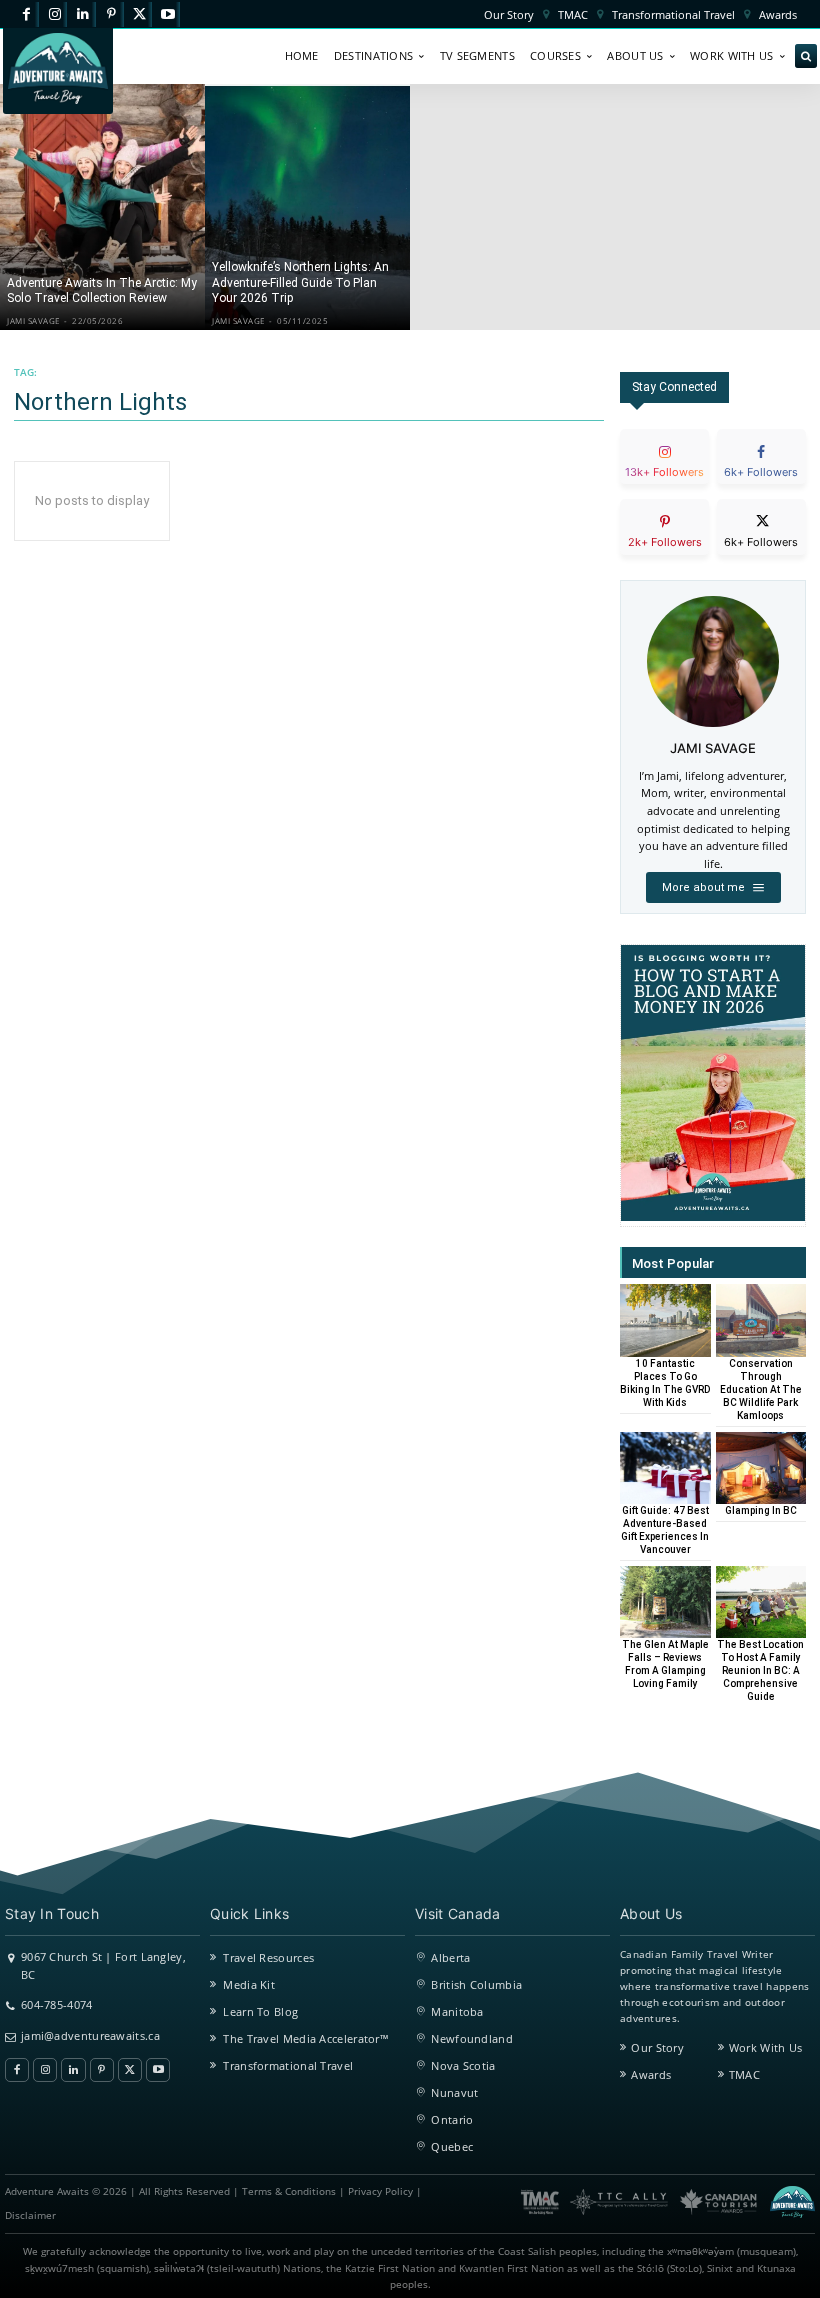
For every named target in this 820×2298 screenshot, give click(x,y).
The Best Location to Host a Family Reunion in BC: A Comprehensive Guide (760, 1670)
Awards (651, 2074)
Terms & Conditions (289, 2191)
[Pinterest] (111, 14)
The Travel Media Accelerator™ (306, 2038)
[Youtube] (167, 14)
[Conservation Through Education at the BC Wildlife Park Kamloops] (761, 1320)
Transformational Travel (288, 2065)
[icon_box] (664, 473)
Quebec (452, 2146)
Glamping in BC (761, 1510)
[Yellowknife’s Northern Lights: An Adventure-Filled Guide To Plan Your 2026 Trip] (307, 207)
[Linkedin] (82, 14)
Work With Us (766, 2047)
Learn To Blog (260, 2011)
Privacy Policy (380, 2191)
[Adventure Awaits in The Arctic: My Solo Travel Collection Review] (102, 207)
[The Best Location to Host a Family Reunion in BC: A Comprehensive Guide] (761, 1602)
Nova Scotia (463, 2065)
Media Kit (249, 1984)
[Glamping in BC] (761, 1468)
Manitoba (457, 2011)
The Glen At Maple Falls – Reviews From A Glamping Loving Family (665, 1664)
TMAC (744, 2074)
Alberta (450, 1957)
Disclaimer (30, 2215)
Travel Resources (268, 1957)
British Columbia (476, 1984)
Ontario (452, 2119)
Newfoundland (472, 2038)
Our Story (657, 2047)
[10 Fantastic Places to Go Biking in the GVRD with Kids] (665, 1320)
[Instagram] (54, 14)
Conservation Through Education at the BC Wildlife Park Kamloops (761, 1389)
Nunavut (454, 2092)
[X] (139, 14)
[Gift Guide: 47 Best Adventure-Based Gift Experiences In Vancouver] (665, 1468)
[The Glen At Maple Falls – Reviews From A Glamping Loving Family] (665, 1602)
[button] (806, 57)
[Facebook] (26, 14)
